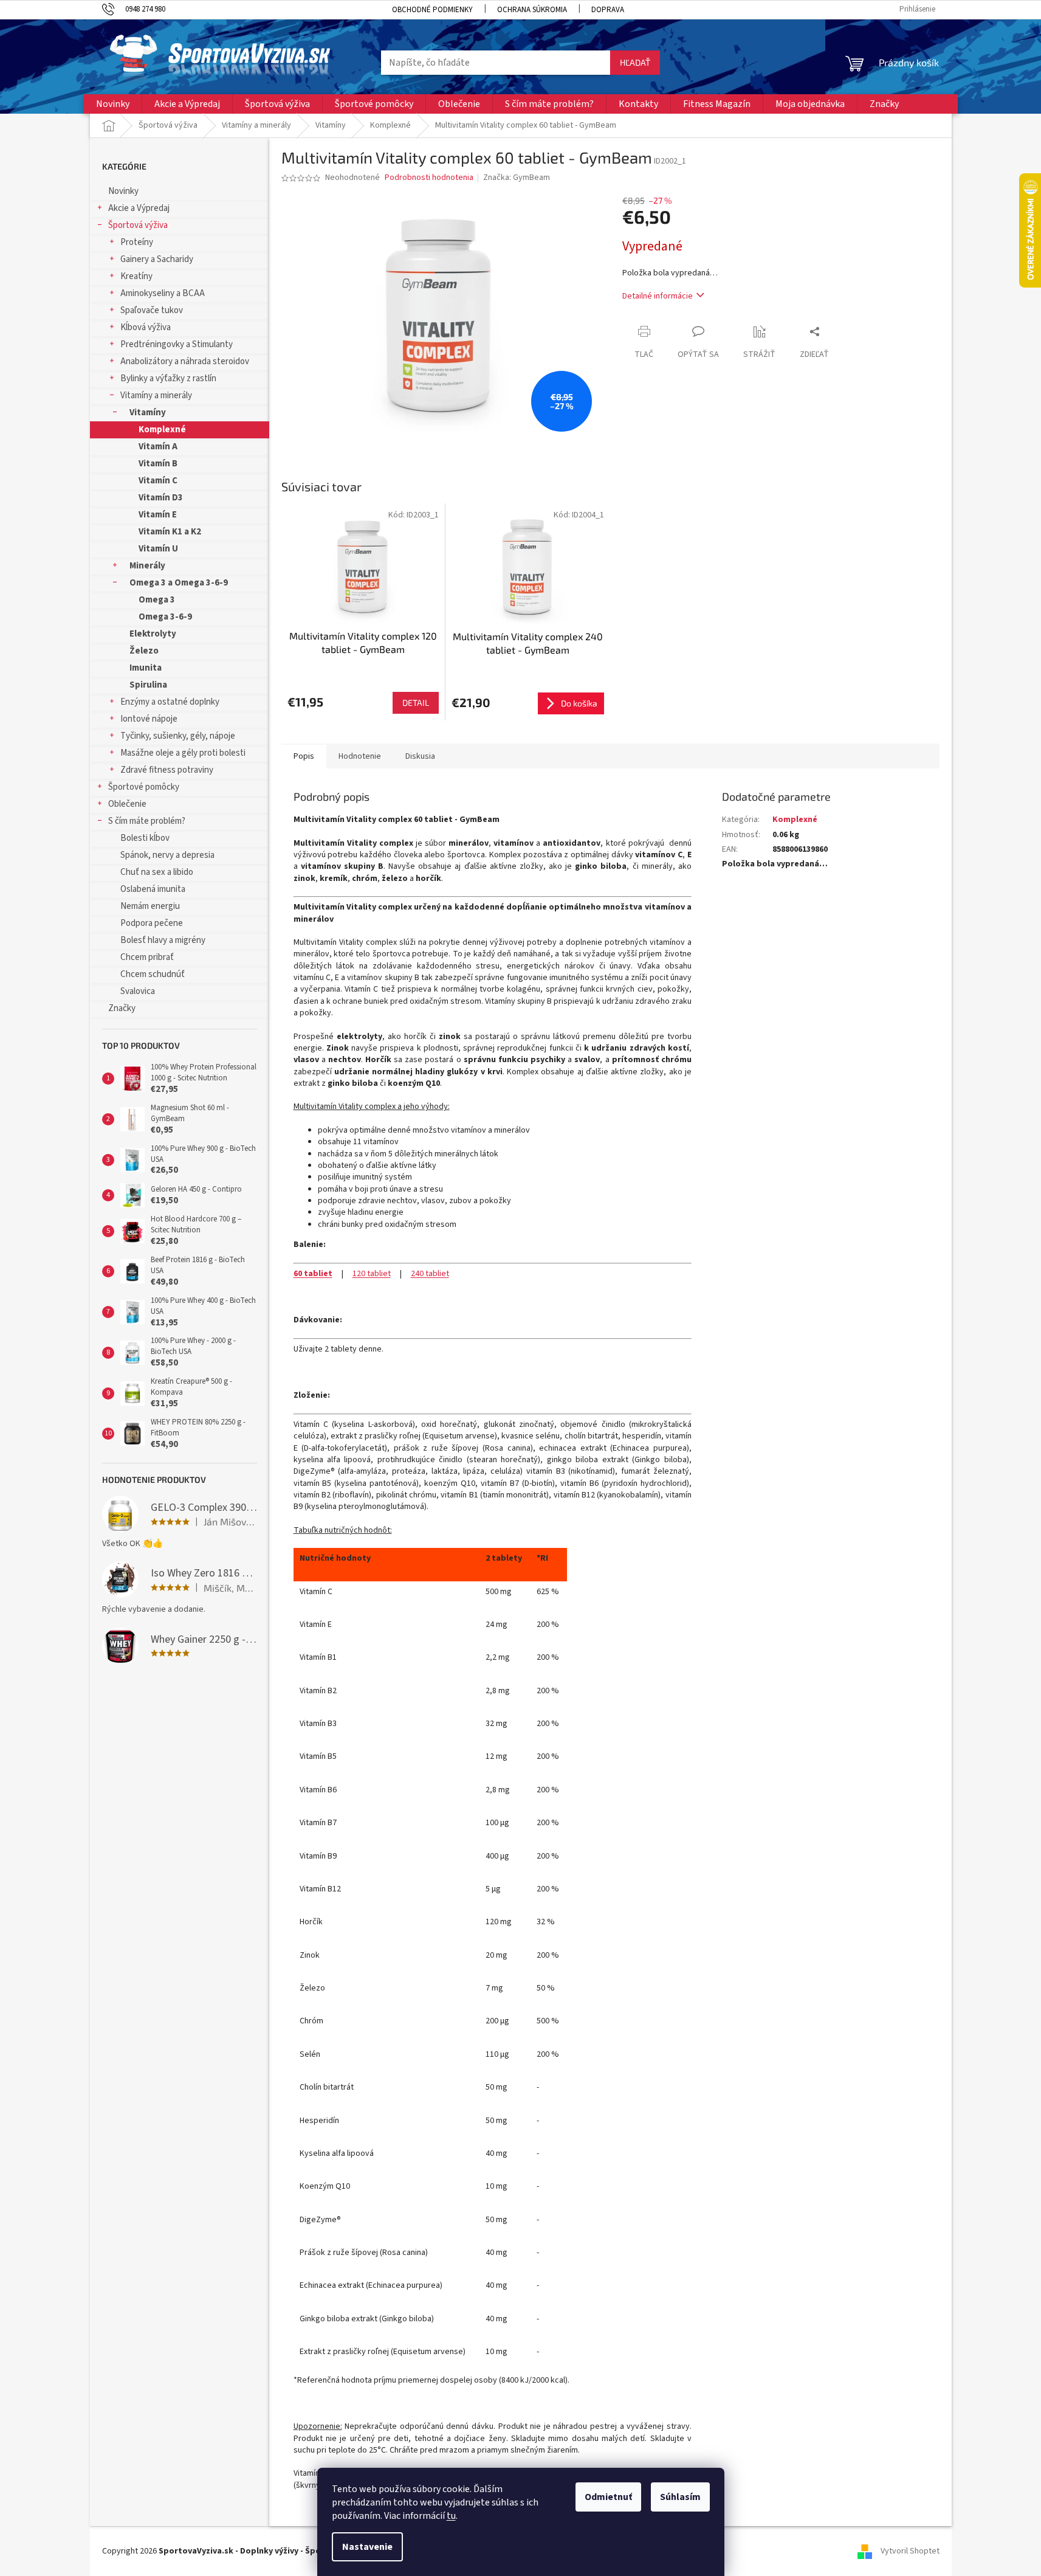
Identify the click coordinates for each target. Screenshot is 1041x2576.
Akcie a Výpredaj (139, 208)
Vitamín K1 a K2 (170, 532)
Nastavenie (367, 2547)
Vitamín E (158, 515)
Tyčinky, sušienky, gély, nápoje (178, 736)
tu (451, 2516)
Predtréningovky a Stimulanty (177, 344)
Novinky (123, 191)
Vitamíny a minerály (156, 395)
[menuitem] (113, 104)
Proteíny (137, 242)
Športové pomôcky (144, 787)
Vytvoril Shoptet (910, 2551)
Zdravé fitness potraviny (167, 770)
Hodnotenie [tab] (360, 756)
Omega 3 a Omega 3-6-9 (179, 583)
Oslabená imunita (153, 889)
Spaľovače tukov (152, 310)
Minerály (147, 566)
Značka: (517, 178)
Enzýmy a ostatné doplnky (170, 702)
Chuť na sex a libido (157, 872)
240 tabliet (430, 1274)
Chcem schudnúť (153, 974)
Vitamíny (148, 413)
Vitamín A (158, 447)
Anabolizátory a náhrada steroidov (185, 361)
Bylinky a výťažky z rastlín (168, 378)
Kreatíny (136, 276)
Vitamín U (158, 549)
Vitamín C (158, 481)
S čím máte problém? (147, 821)
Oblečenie (127, 804)
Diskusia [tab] (420, 756)
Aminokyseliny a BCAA (163, 293)
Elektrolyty (153, 634)
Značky (122, 1008)
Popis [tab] (304, 756)
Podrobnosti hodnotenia (429, 178)
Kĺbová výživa (146, 327)
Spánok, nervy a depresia (167, 855)
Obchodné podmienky (432, 10)
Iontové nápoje (149, 719)
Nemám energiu (150, 906)
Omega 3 (157, 600)
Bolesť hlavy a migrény (163, 940)
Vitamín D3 (161, 498)
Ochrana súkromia (532, 10)
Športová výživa (138, 225)
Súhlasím (680, 2497)
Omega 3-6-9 (165, 617)
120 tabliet (372, 1274)
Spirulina (148, 685)
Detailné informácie (658, 296)
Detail (416, 703)
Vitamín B (158, 464)
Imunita (146, 668)
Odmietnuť (608, 2497)
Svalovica (138, 991)
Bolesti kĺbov (145, 838)
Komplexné (162, 430)
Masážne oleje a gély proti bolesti (183, 753)
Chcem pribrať (147, 957)
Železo (144, 651)
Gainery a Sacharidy (157, 259)
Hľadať (635, 62)
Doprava (608, 10)
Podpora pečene (152, 923)
